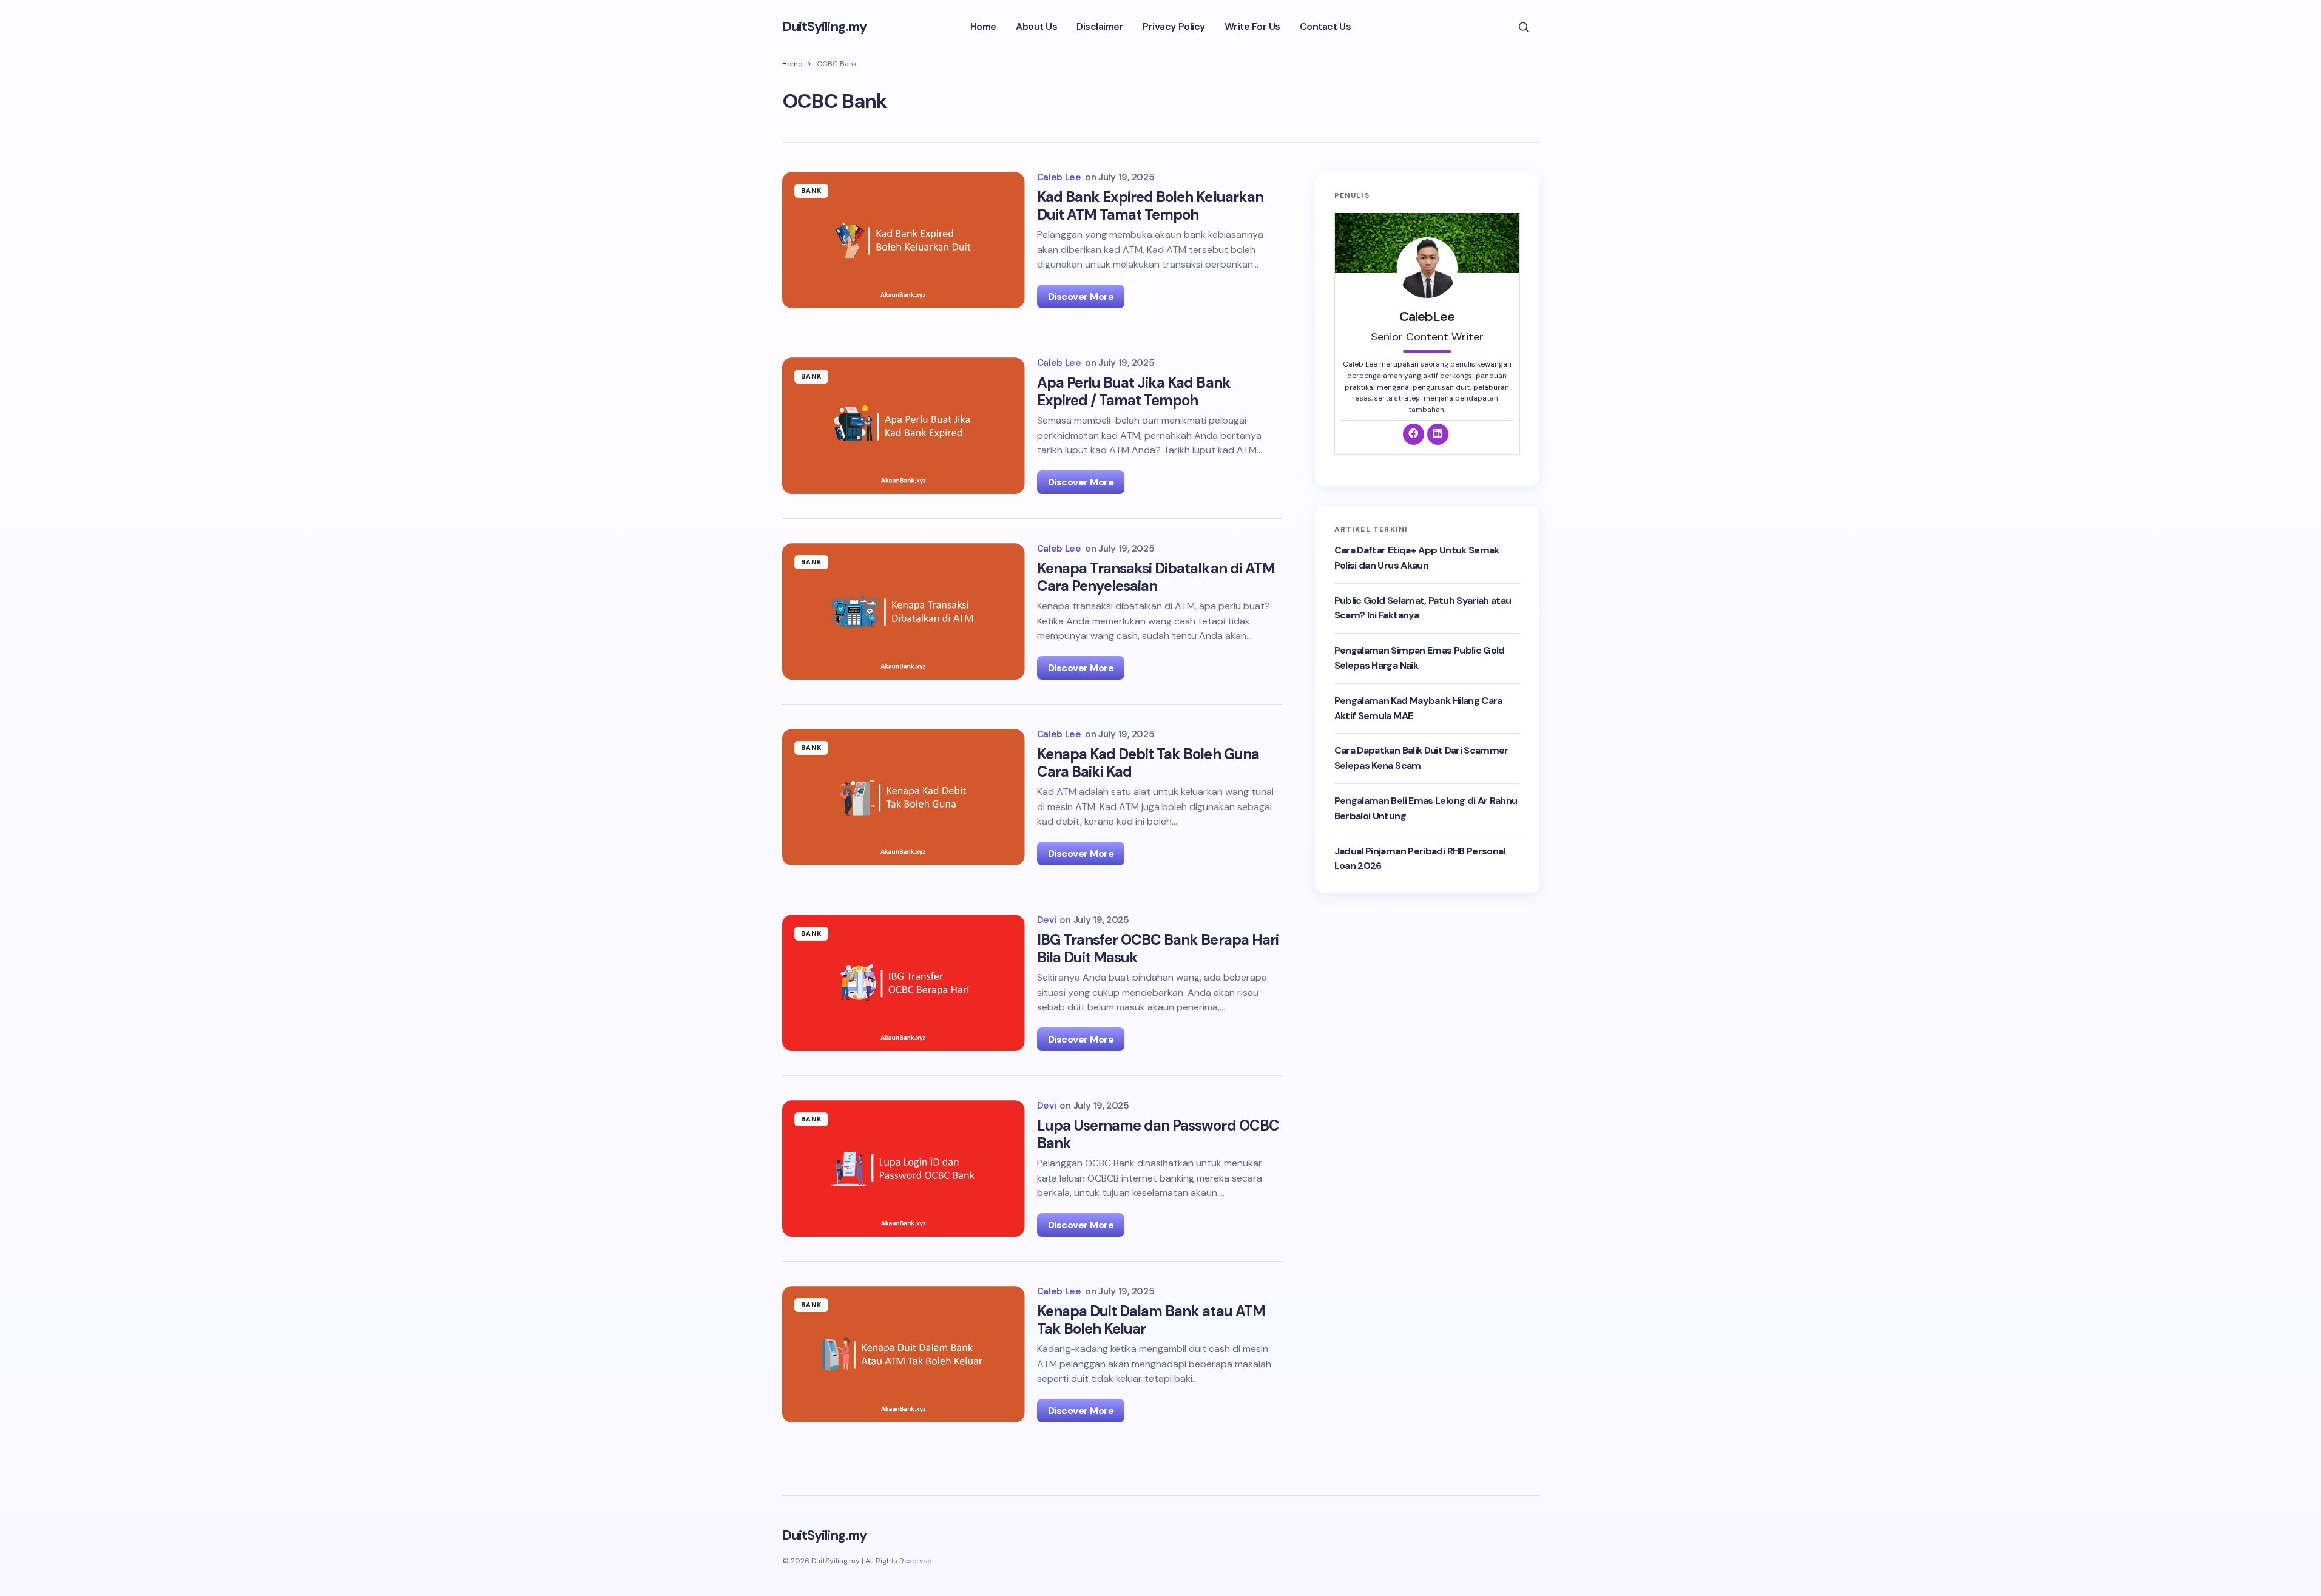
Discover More (1081, 296)
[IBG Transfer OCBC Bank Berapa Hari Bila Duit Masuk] (904, 983)
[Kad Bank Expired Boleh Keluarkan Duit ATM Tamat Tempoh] (904, 240)
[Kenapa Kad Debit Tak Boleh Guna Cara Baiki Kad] (904, 797)
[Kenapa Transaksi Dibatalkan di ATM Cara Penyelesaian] (904, 611)
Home (792, 64)
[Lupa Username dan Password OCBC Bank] (904, 1168)
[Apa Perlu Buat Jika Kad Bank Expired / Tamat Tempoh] (904, 426)
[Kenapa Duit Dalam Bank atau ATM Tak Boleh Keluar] (904, 1354)
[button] (1524, 27)
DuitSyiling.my (825, 26)
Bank (812, 191)
